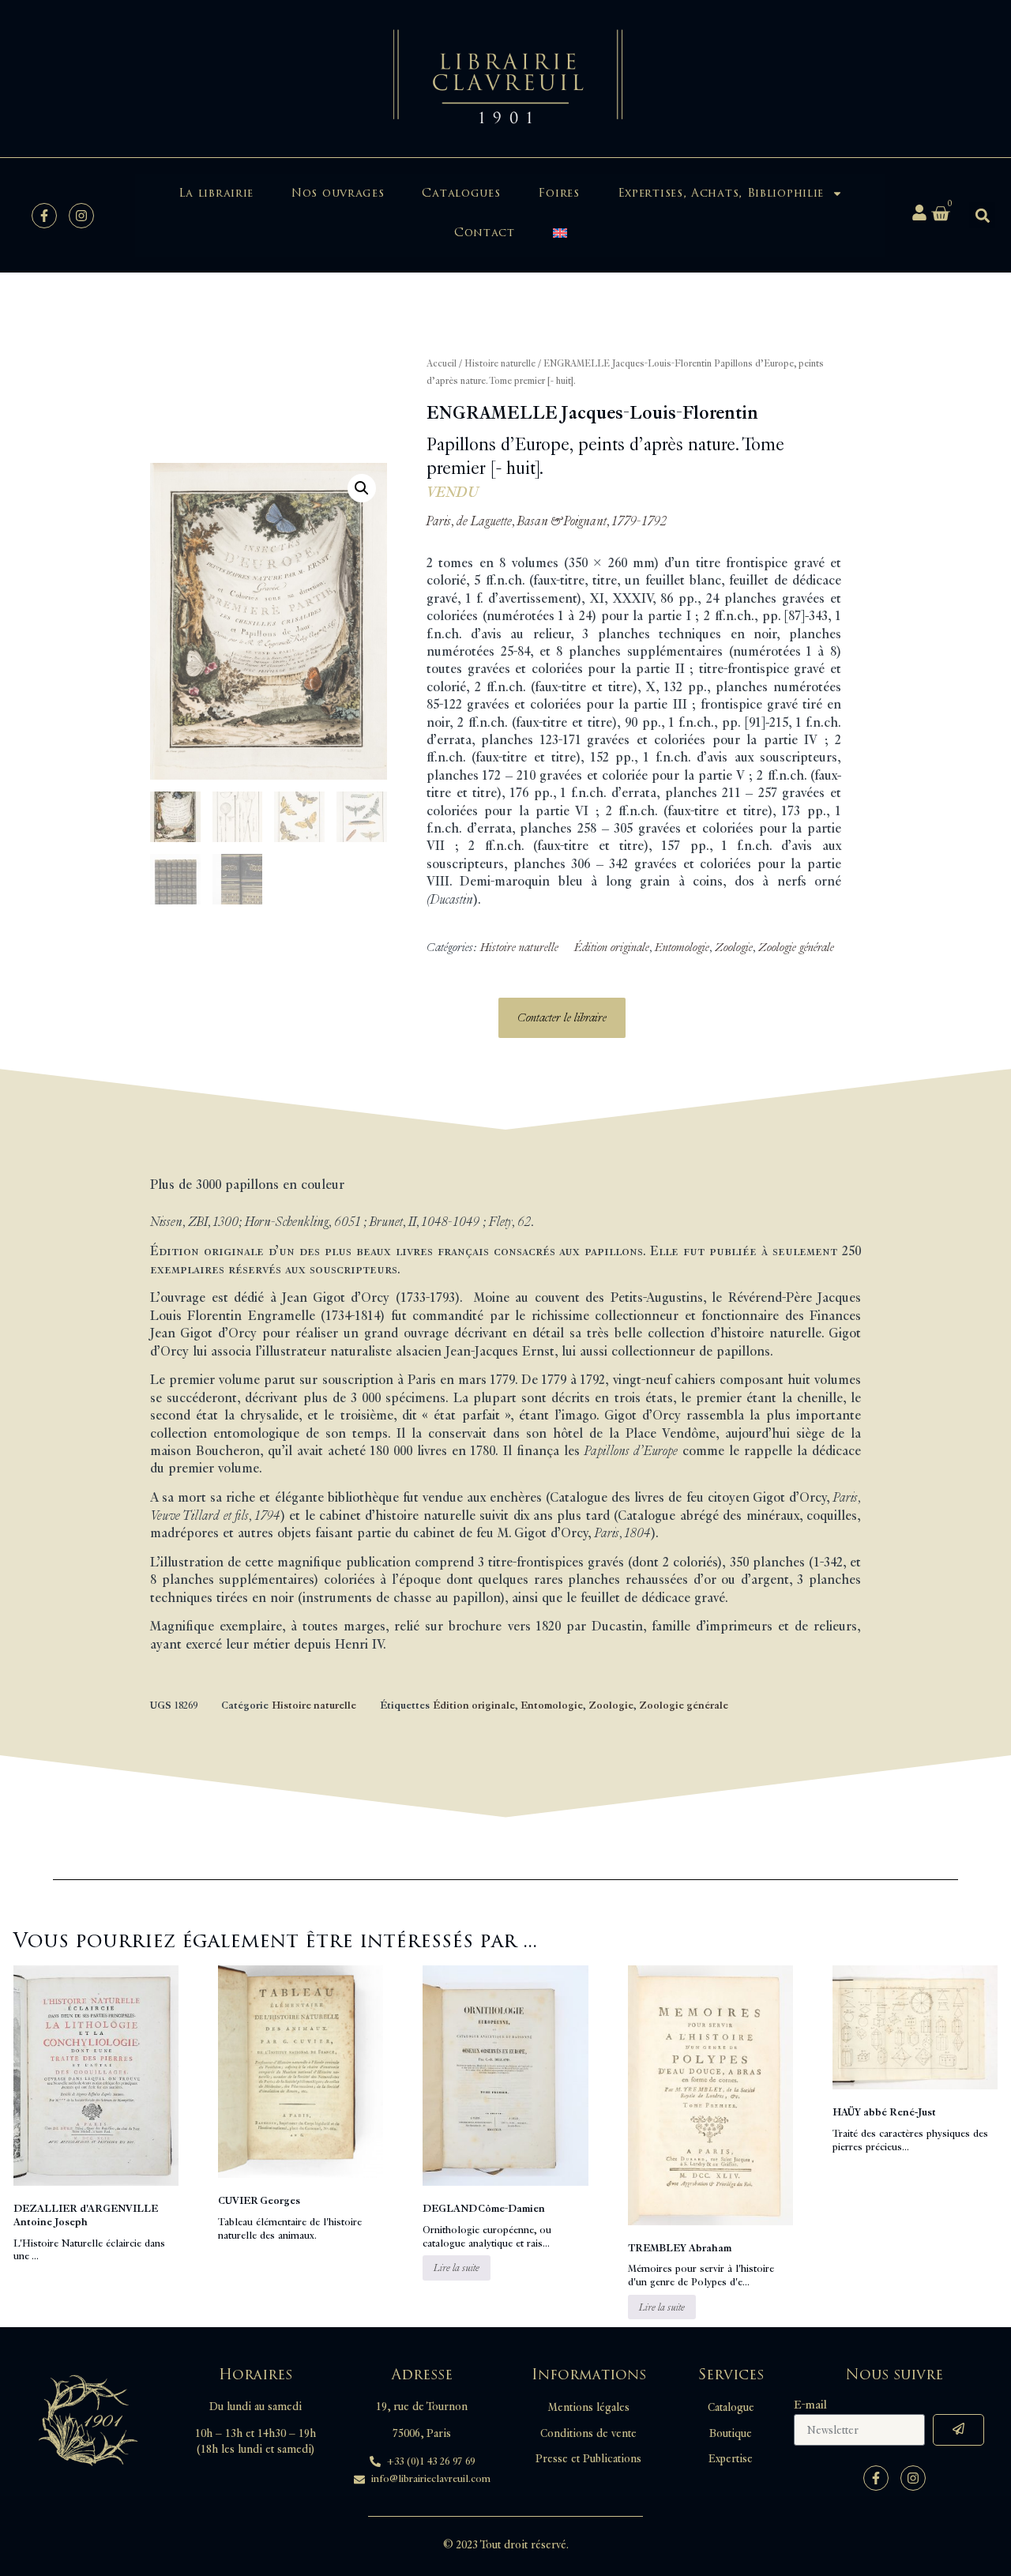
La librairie (216, 193)
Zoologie (734, 948)
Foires (558, 193)
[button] (982, 215)
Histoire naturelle (500, 364)
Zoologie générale (796, 948)
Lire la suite (457, 2268)
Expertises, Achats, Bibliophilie (721, 193)
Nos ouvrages (338, 193)
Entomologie (682, 948)
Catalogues (461, 193)
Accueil (442, 364)
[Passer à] (560, 233)
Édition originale (612, 948)
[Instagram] (81, 216)
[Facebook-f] (44, 216)
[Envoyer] (958, 2430)
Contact (485, 233)
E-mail (810, 2405)
